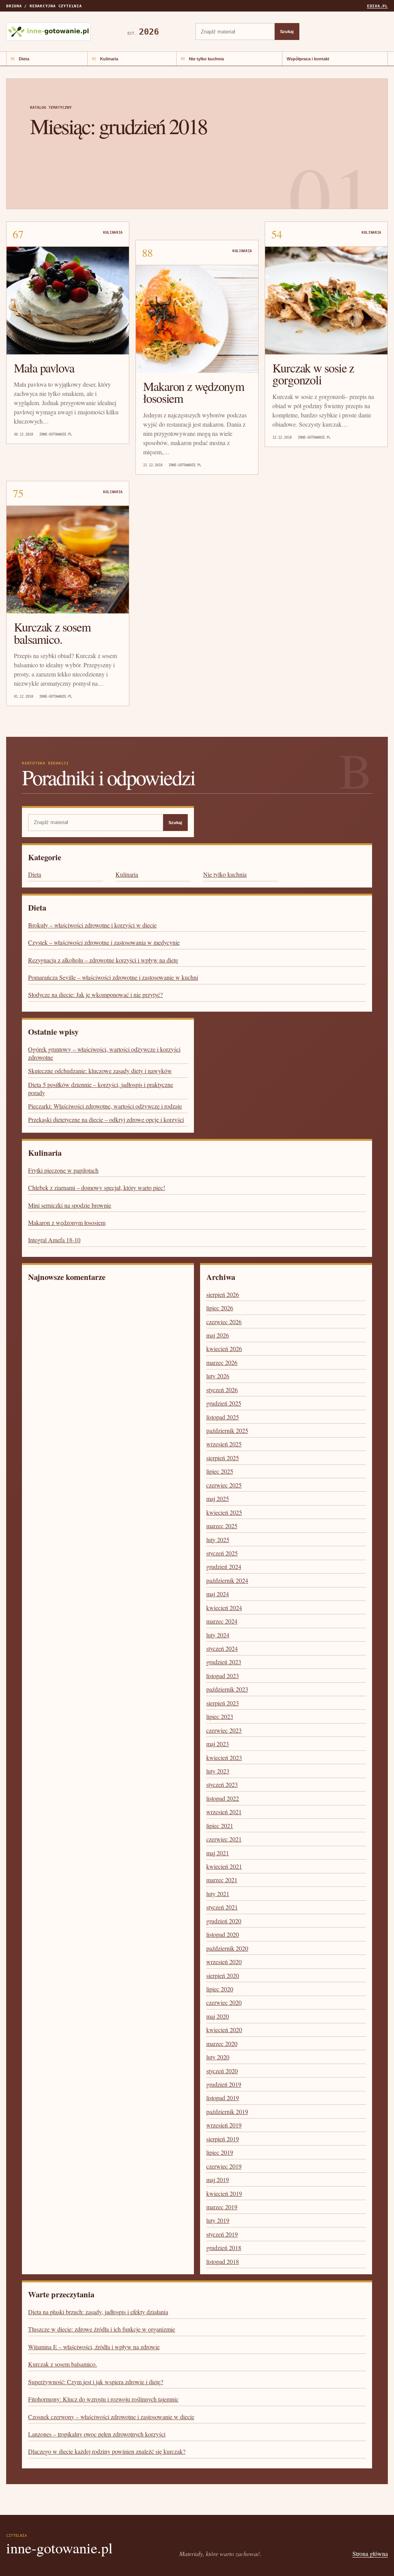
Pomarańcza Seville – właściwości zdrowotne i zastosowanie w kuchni (113, 977)
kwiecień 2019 (224, 2193)
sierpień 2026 (223, 1294)
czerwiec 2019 (224, 2166)
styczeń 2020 (222, 2071)
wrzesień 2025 (224, 1444)
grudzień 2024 (224, 1566)
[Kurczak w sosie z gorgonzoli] (326, 301)
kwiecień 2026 (224, 1349)
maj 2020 (218, 2016)
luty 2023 (218, 1771)
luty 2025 (218, 1540)
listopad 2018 (223, 2261)
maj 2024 (218, 1594)
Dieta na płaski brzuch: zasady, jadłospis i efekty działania (98, 2312)
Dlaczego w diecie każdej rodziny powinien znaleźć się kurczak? (107, 2451)
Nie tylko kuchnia (206, 59)
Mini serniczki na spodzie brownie (70, 1205)
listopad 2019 (223, 2098)
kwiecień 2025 (224, 1512)
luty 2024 (218, 1635)
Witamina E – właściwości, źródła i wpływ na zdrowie (94, 2347)
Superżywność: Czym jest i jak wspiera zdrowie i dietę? (96, 2382)
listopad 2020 (223, 1934)
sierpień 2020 (223, 1975)
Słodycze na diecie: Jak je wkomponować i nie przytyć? (95, 995)
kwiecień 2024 (224, 1608)
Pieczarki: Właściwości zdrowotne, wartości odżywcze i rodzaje (105, 1106)
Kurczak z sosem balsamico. (52, 633)
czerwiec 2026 (224, 1322)
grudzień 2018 (224, 2248)
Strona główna (370, 2554)
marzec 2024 (222, 1621)
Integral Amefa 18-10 (54, 1240)
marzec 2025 (222, 1526)
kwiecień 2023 (224, 1757)
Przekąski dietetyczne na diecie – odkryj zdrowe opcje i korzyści (106, 1119)
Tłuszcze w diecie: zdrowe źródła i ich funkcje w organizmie (102, 2329)
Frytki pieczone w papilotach (63, 1170)
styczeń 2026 (222, 1390)
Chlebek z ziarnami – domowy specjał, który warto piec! (97, 1187)
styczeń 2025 (222, 1553)
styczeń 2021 (222, 1907)
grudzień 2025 (224, 1403)
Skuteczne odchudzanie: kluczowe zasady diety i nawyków (100, 1071)
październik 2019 (227, 2111)
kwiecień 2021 (224, 1866)
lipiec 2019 (220, 2152)
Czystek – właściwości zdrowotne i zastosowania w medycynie (104, 942)
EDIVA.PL (377, 6)
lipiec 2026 (220, 1308)
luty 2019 (218, 2220)
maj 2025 (218, 1498)
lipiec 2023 (220, 1716)
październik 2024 (227, 1580)
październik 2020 (227, 1948)
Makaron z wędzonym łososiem (194, 392)
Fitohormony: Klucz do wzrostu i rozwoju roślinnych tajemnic (103, 2399)
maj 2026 (218, 1335)
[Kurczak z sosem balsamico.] (68, 560)
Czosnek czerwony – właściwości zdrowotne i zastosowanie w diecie (111, 2417)
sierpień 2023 (223, 1703)
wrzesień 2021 (224, 1812)
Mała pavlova (44, 368)
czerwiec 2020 (224, 2002)
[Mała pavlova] (68, 301)
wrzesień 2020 (224, 1962)
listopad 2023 (223, 1676)
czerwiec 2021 (224, 1839)
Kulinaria (109, 59)
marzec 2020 (222, 2043)
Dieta (24, 59)
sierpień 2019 (223, 2139)
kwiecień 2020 (224, 2030)
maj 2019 (218, 2180)
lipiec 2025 (220, 1471)
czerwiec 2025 (224, 1485)
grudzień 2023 (224, 1662)
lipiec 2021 (220, 1826)
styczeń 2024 (222, 1648)
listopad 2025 (223, 1417)
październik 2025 (227, 1430)
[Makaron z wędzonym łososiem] (197, 319)
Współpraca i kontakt (308, 59)
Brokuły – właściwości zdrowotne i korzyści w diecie (92, 925)
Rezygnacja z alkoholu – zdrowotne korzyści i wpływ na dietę (103, 960)
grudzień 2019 (224, 2084)
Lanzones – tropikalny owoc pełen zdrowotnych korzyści (97, 2434)
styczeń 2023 (222, 1784)
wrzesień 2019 (224, 2125)
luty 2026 (218, 1376)
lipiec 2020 (220, 1989)
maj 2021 (218, 1853)
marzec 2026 (222, 1362)
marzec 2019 (222, 2207)
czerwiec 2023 (224, 1730)
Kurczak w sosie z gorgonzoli (313, 374)
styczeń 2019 (222, 2234)
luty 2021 (218, 1894)
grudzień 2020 (224, 1921)
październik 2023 (227, 1689)
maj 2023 (218, 1744)
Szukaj (287, 32)
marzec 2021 (222, 1880)
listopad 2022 (223, 1798)
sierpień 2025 (223, 1458)
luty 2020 (218, 2057)
